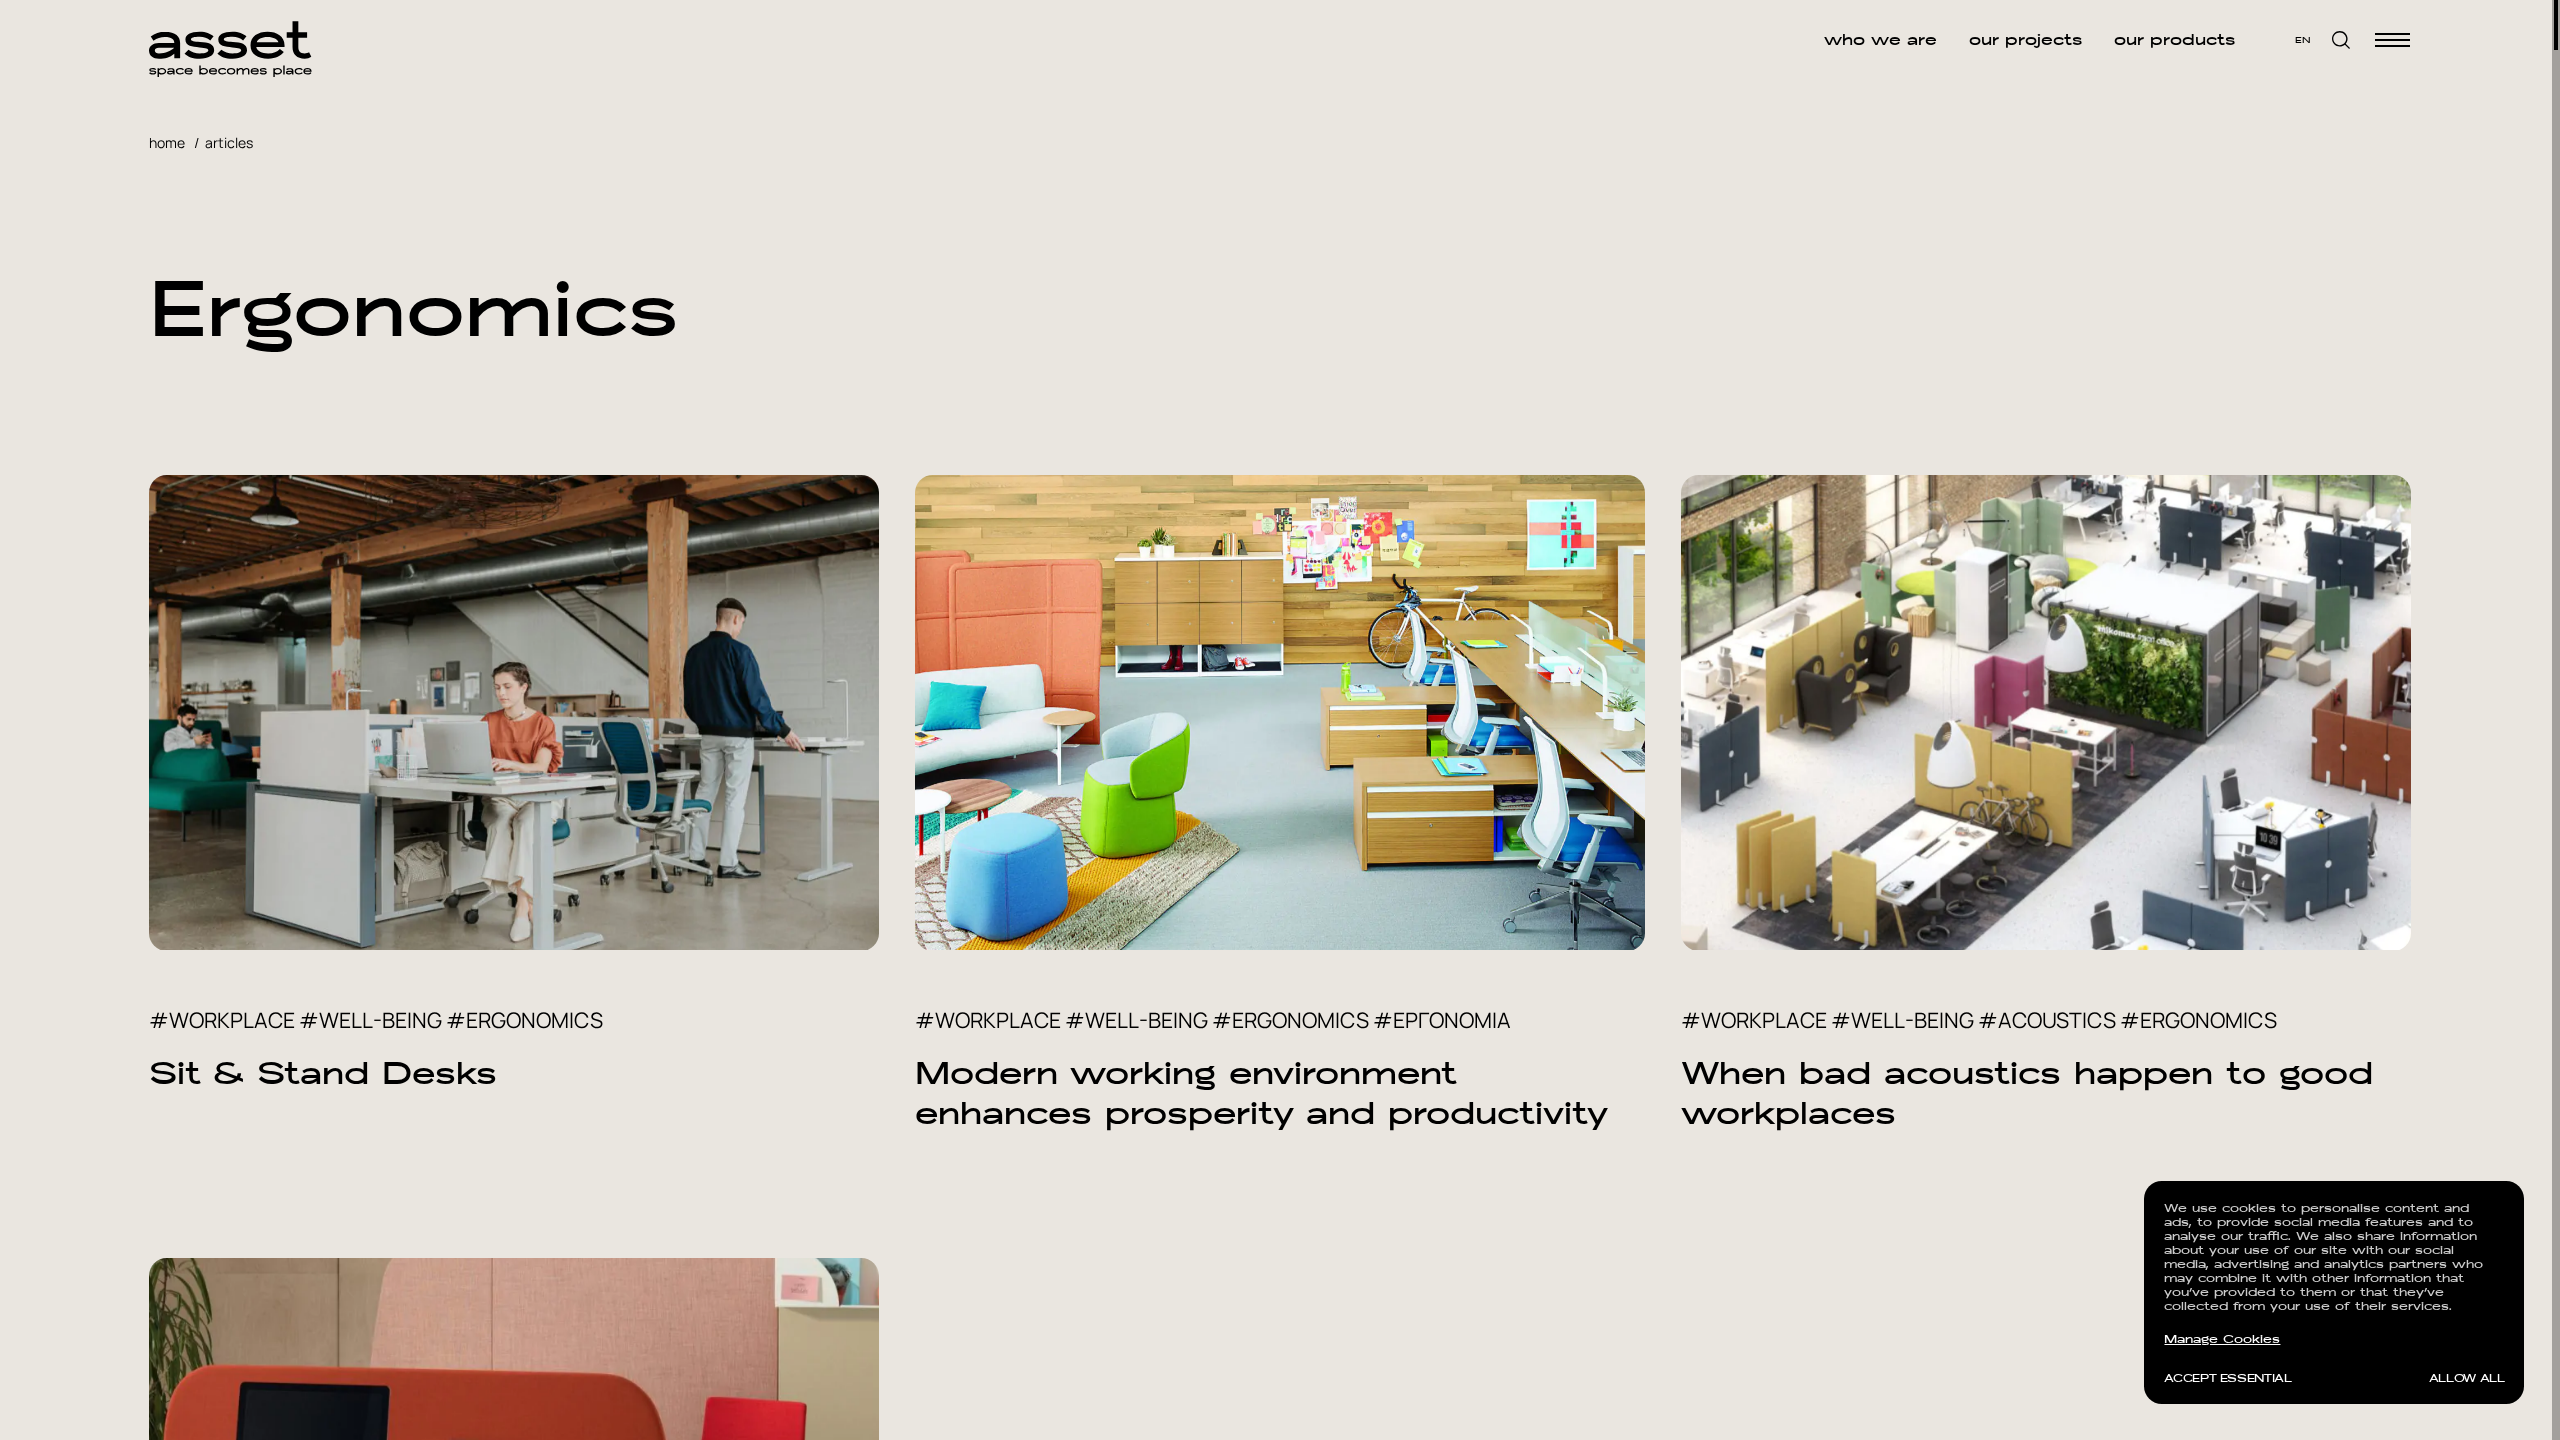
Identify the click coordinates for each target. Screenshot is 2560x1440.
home (167, 142)
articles (229, 142)
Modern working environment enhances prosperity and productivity (1261, 1093)
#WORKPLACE (222, 1019)
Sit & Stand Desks (323, 1073)
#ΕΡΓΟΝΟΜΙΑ (1442, 1019)
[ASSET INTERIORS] (230, 40)
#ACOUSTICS (2047, 1019)
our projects (2025, 40)
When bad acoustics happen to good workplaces (2027, 1093)
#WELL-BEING (370, 1019)
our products (2174, 40)
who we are (1880, 40)
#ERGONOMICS (524, 1019)
